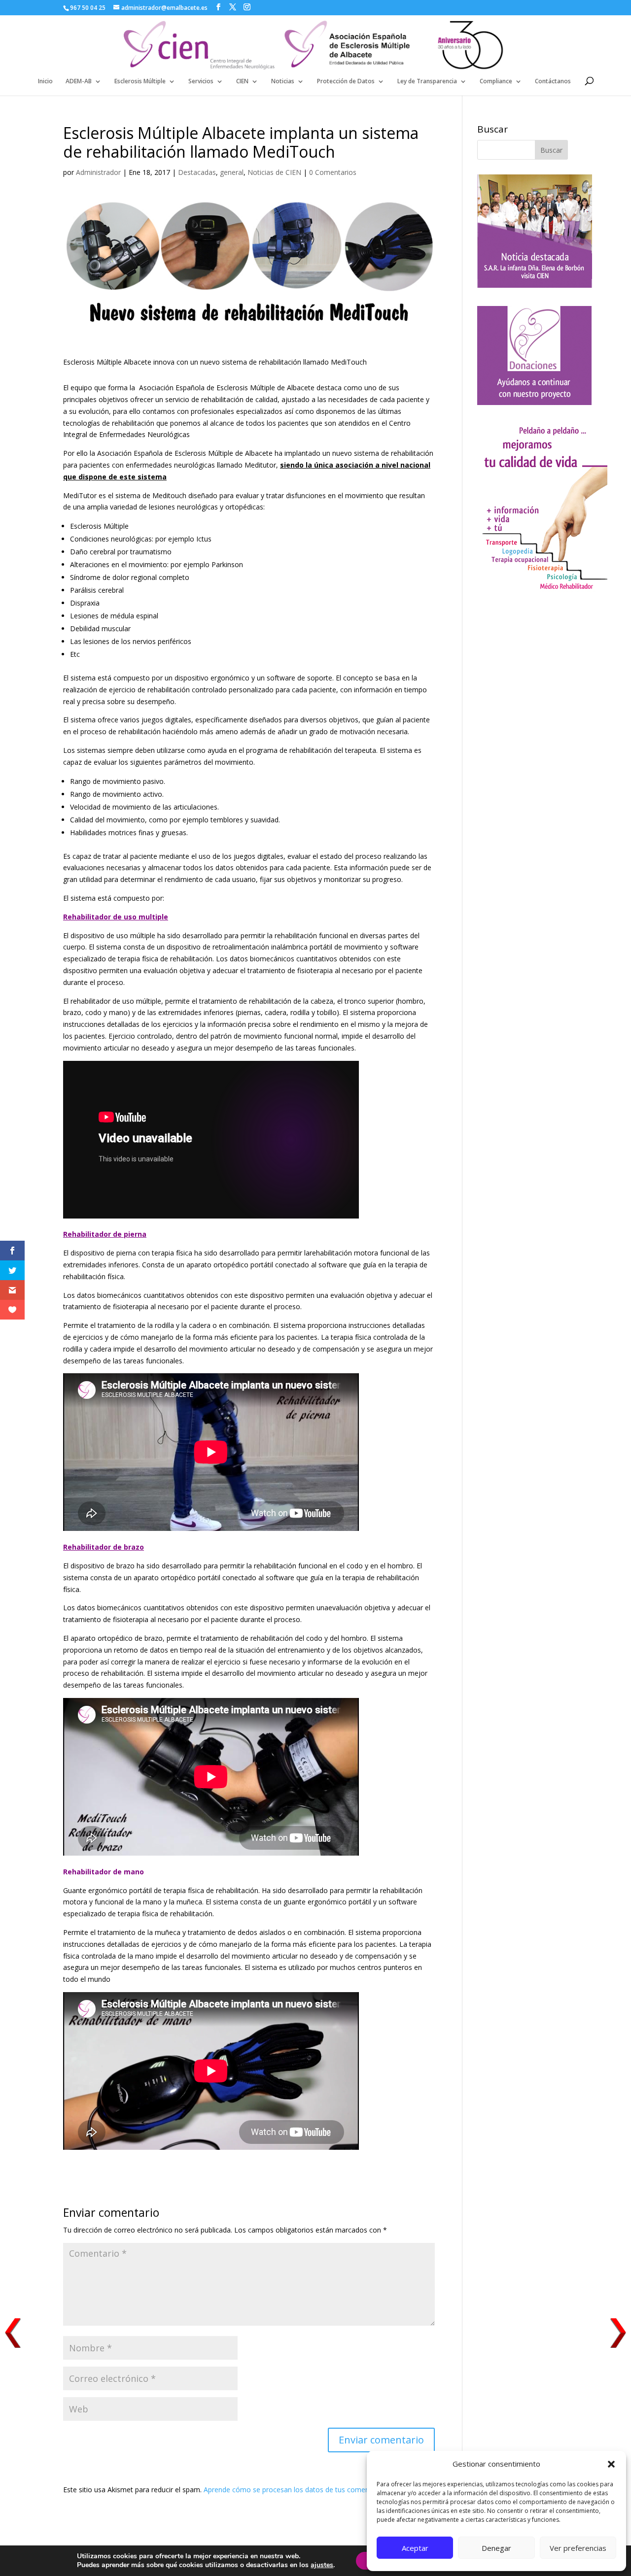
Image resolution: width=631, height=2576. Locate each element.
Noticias (283, 82)
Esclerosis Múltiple (140, 82)
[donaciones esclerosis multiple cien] (534, 402)
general (232, 172)
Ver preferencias (578, 2548)
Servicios (201, 82)
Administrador (98, 172)
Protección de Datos (346, 82)
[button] (611, 2464)
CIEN (242, 82)
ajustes (322, 2565)
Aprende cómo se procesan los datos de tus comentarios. (296, 2490)
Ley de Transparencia (427, 82)
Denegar (496, 2548)
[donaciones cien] (542, 590)
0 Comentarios (333, 172)
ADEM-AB (79, 82)
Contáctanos (553, 82)
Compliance (496, 82)
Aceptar (415, 2548)
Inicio (45, 82)
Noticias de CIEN (274, 172)
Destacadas (197, 172)
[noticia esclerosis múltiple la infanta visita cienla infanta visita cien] (535, 285)
